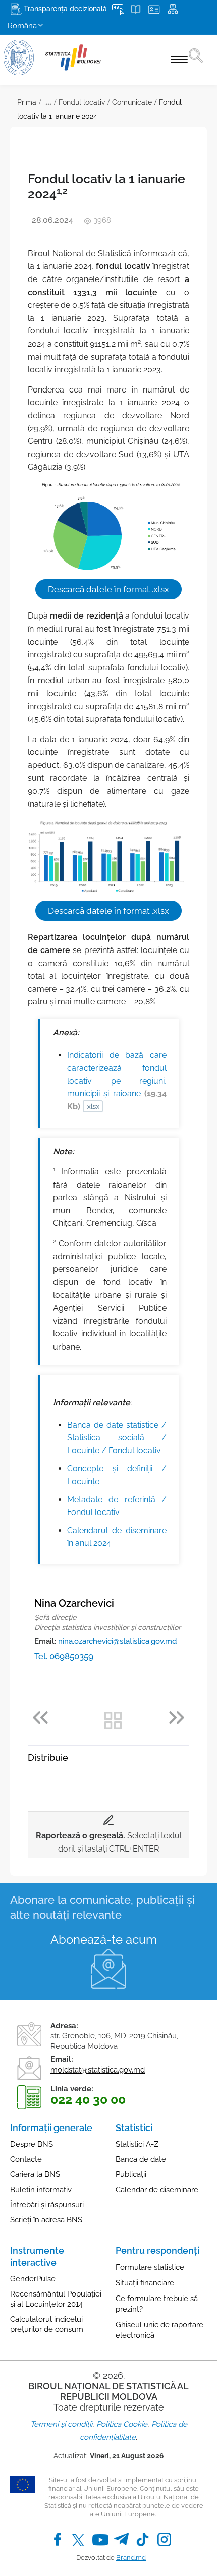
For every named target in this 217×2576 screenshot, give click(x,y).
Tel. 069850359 (64, 1656)
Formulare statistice (150, 2267)
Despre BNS (32, 2144)
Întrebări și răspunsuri (47, 2205)
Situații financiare (145, 2283)
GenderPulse (33, 2279)
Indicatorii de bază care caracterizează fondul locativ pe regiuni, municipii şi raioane (117, 1081)
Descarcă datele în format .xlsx (108, 589)
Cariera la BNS (35, 2174)
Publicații (131, 2174)
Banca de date (141, 2159)
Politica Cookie (122, 2424)
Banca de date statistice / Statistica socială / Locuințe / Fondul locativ (117, 1438)
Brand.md (131, 2558)
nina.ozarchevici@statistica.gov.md (117, 1641)
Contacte (26, 2159)
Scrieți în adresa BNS (46, 2220)
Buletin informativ (41, 2190)
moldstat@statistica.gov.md (98, 2070)
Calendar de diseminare (157, 2190)
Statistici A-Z (137, 2144)
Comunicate (132, 102)
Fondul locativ (82, 102)
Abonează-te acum (104, 1940)
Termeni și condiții (61, 2424)
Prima (27, 102)
